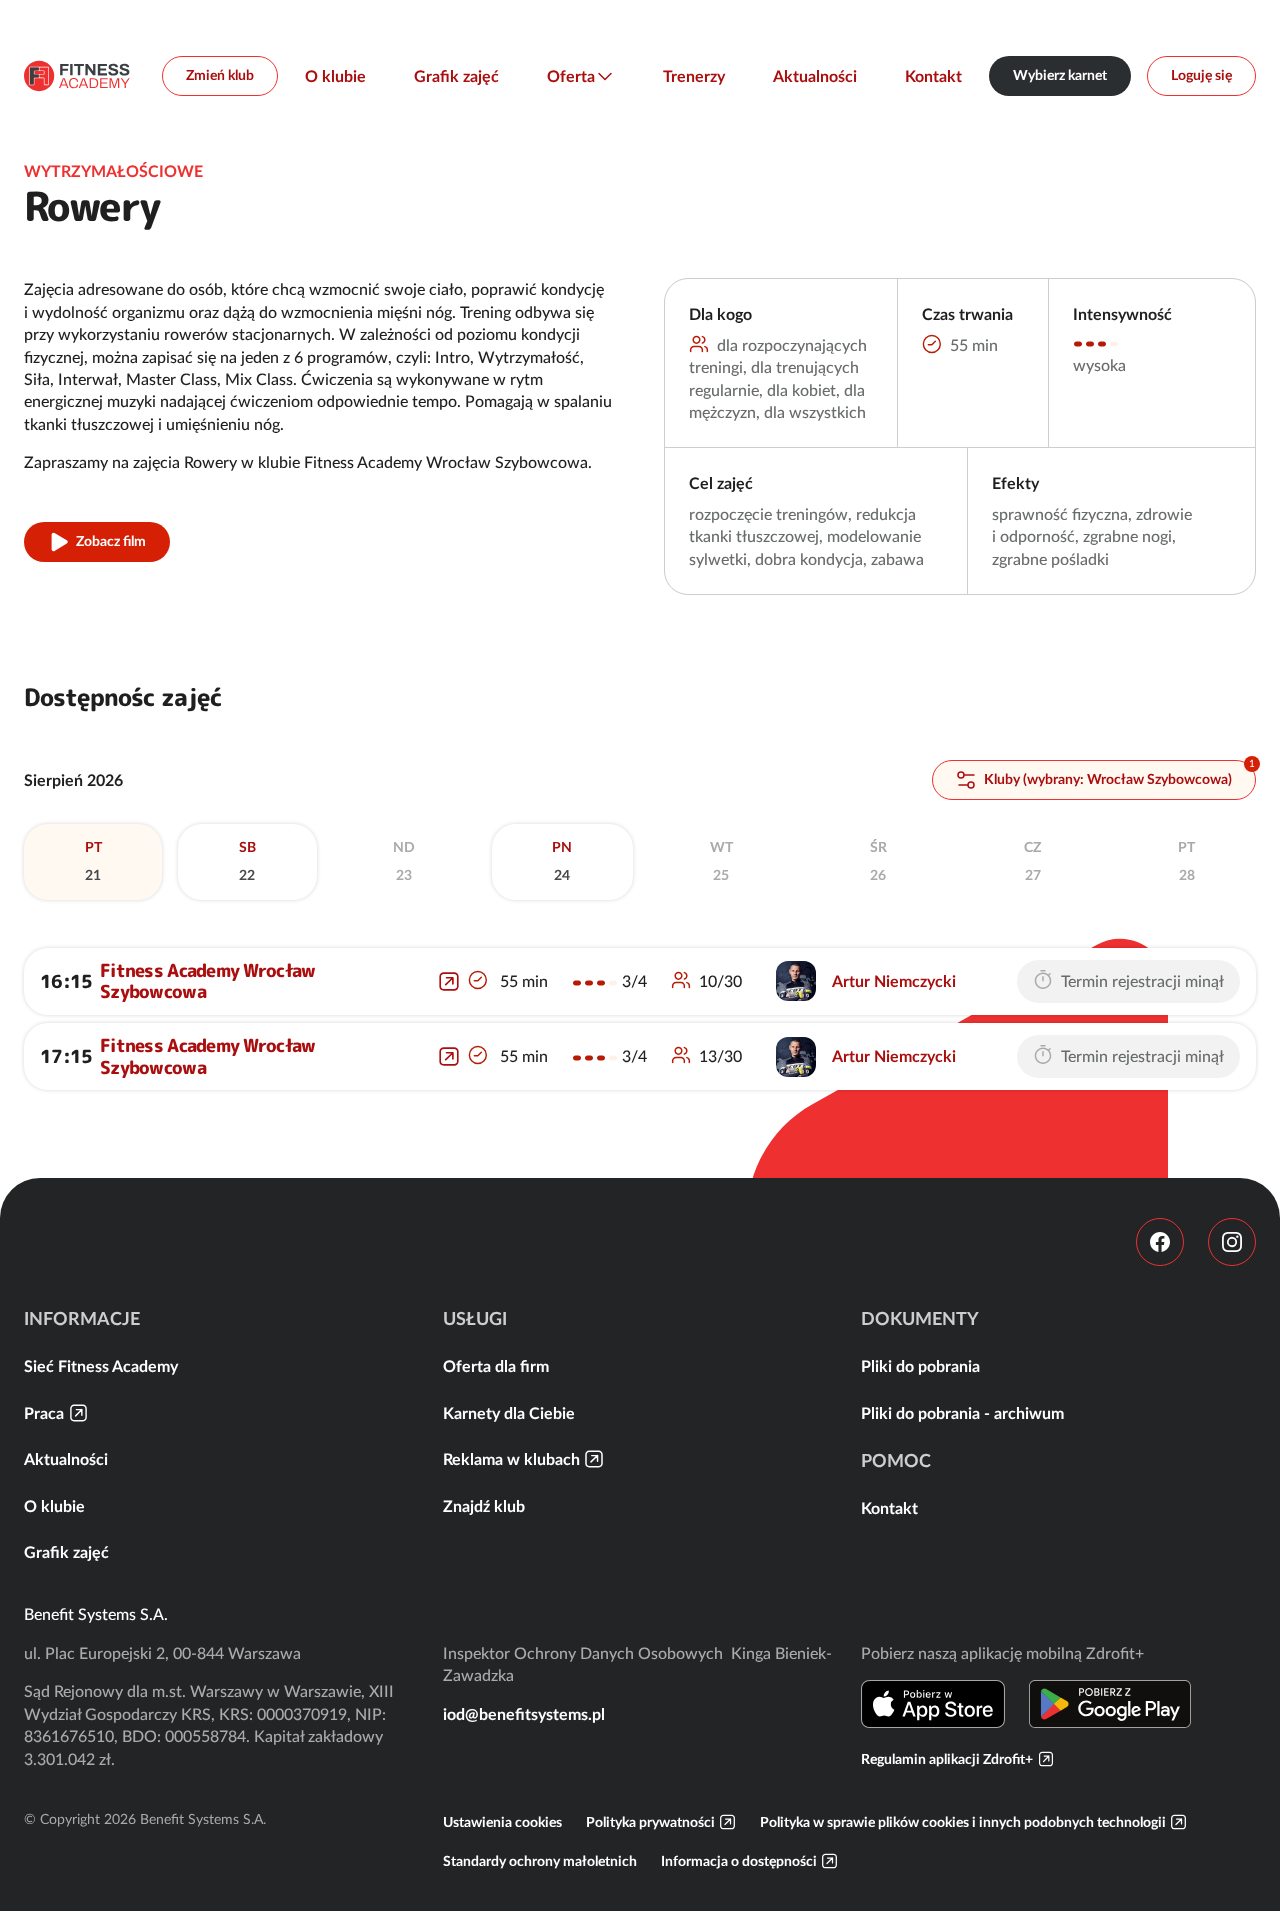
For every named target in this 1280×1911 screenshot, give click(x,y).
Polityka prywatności (650, 1822)
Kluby (1106, 779)
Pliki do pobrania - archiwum (962, 1413)
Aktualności (815, 76)
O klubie (335, 76)
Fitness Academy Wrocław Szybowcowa (207, 981)
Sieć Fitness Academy (101, 1366)
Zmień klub (220, 75)
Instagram (1232, 1242)
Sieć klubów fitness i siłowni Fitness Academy (77, 76)
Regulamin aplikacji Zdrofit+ (947, 1759)
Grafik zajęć (456, 76)
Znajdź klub (484, 1506)
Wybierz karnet (1060, 75)
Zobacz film (111, 541)
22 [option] (247, 861)
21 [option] (93, 861)
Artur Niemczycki (894, 981)
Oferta (571, 76)
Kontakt (933, 76)
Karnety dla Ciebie (509, 1413)
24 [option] (562, 861)
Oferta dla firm (496, 1366)
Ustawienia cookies (502, 1822)
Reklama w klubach (511, 1459)
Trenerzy (694, 76)
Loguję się (1201, 75)
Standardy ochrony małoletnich (540, 1861)
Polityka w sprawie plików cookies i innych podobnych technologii (963, 1822)
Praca (44, 1413)
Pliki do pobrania (920, 1366)
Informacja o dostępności (739, 1861)
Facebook (1160, 1242)
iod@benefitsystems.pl (524, 1714)
